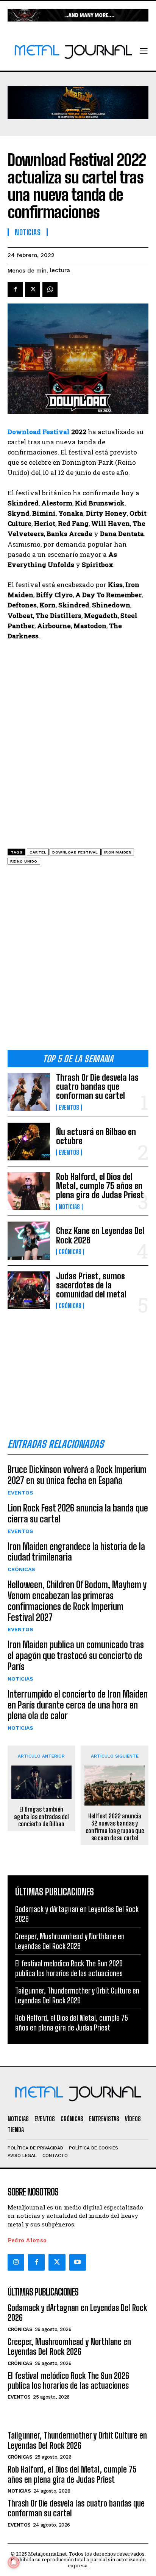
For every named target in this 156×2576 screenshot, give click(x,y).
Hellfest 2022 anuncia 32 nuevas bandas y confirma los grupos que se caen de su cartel (115, 1827)
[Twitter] (57, 2262)
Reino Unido (24, 861)
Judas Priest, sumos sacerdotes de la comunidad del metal (91, 1285)
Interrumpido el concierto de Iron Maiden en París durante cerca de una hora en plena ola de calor (78, 1705)
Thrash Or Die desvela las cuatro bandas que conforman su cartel (97, 1087)
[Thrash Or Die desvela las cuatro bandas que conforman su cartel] (29, 1092)
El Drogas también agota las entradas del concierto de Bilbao (41, 1816)
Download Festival (39, 432)
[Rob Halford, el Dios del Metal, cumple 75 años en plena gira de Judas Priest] (29, 1191)
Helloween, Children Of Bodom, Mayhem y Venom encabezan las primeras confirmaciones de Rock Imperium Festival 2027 (77, 1601)
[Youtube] (78, 2262)
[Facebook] (15, 290)
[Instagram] (16, 2262)
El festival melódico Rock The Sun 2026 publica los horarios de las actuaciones (68, 2381)
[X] (33, 290)
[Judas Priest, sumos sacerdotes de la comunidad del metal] (29, 1290)
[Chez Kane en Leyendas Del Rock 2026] (29, 1240)
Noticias (69, 1207)
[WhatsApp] (50, 290)
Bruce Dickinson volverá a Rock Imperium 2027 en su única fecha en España (77, 1475)
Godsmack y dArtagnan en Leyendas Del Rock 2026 (77, 2313)
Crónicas (70, 1252)
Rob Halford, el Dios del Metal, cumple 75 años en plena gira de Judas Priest (100, 1186)
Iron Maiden (118, 852)
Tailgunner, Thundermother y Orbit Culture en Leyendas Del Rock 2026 (77, 2440)
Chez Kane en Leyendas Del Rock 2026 (100, 1235)
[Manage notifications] (14, 2562)
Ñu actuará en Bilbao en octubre (96, 1136)
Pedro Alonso (27, 2240)
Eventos (69, 1108)
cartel (38, 852)
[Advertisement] (78, 960)
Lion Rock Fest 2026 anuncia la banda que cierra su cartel (78, 1513)
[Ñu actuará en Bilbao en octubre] (29, 1142)
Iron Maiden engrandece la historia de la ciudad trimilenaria (76, 1552)
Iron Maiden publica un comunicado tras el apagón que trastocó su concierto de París (76, 1655)
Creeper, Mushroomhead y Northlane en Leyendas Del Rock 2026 (69, 2347)
